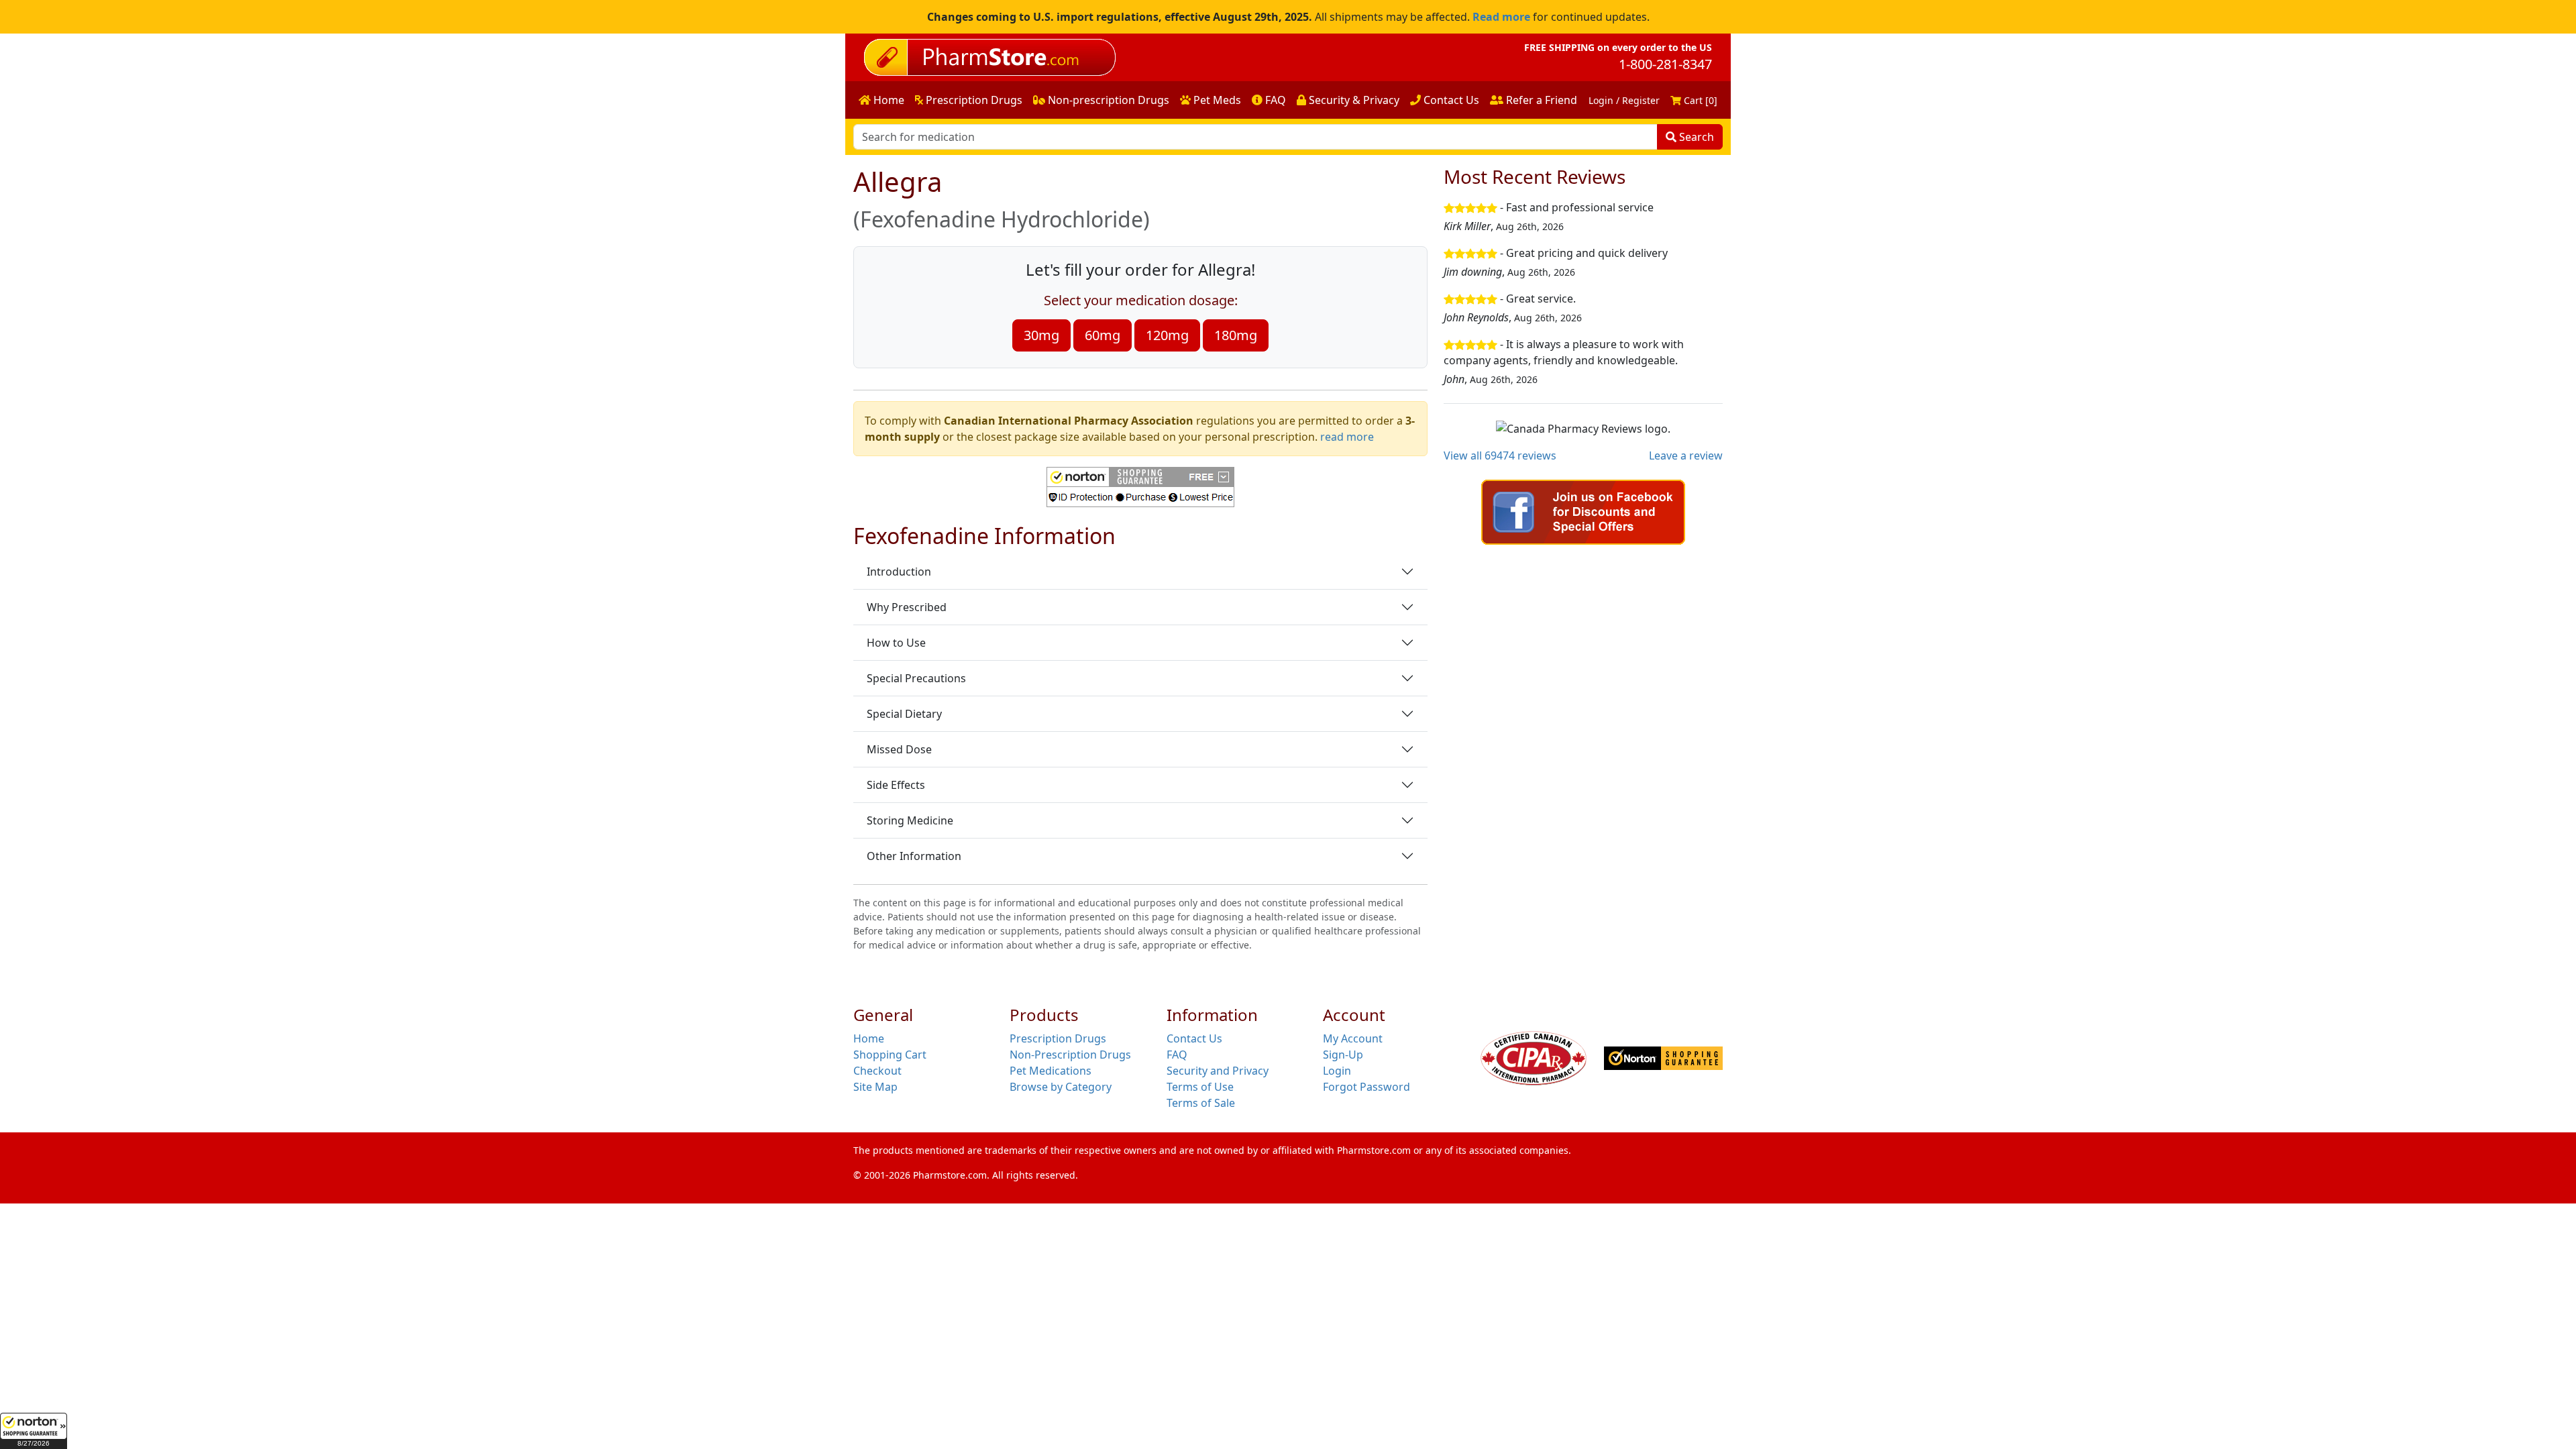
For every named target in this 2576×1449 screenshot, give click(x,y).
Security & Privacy (1353, 100)
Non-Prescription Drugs (1070, 1055)
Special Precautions (916, 678)
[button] (34, 1431)
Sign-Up (1343, 1055)
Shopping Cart (890, 1055)
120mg (1167, 335)
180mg (1236, 335)
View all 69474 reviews (1500, 455)
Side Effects (896, 785)
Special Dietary (904, 714)
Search (1695, 137)
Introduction (899, 572)
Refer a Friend (1540, 100)
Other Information (914, 856)
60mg (1103, 335)
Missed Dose (899, 749)
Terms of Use (1200, 1087)
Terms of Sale (1201, 1103)
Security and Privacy (1218, 1071)
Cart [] (1699, 100)
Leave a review (1686, 455)
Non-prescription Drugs (1107, 100)
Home (888, 100)
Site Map (875, 1087)
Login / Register (1624, 100)
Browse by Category (1061, 1087)
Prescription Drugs (973, 100)
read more (1347, 437)
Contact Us (1450, 100)
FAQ (1274, 100)
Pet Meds (1216, 100)
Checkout (877, 1071)
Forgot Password (1366, 1087)
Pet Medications (1051, 1071)
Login (1337, 1071)
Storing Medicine (910, 820)
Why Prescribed (907, 607)
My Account (1353, 1038)
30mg (1041, 335)
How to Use (896, 643)
